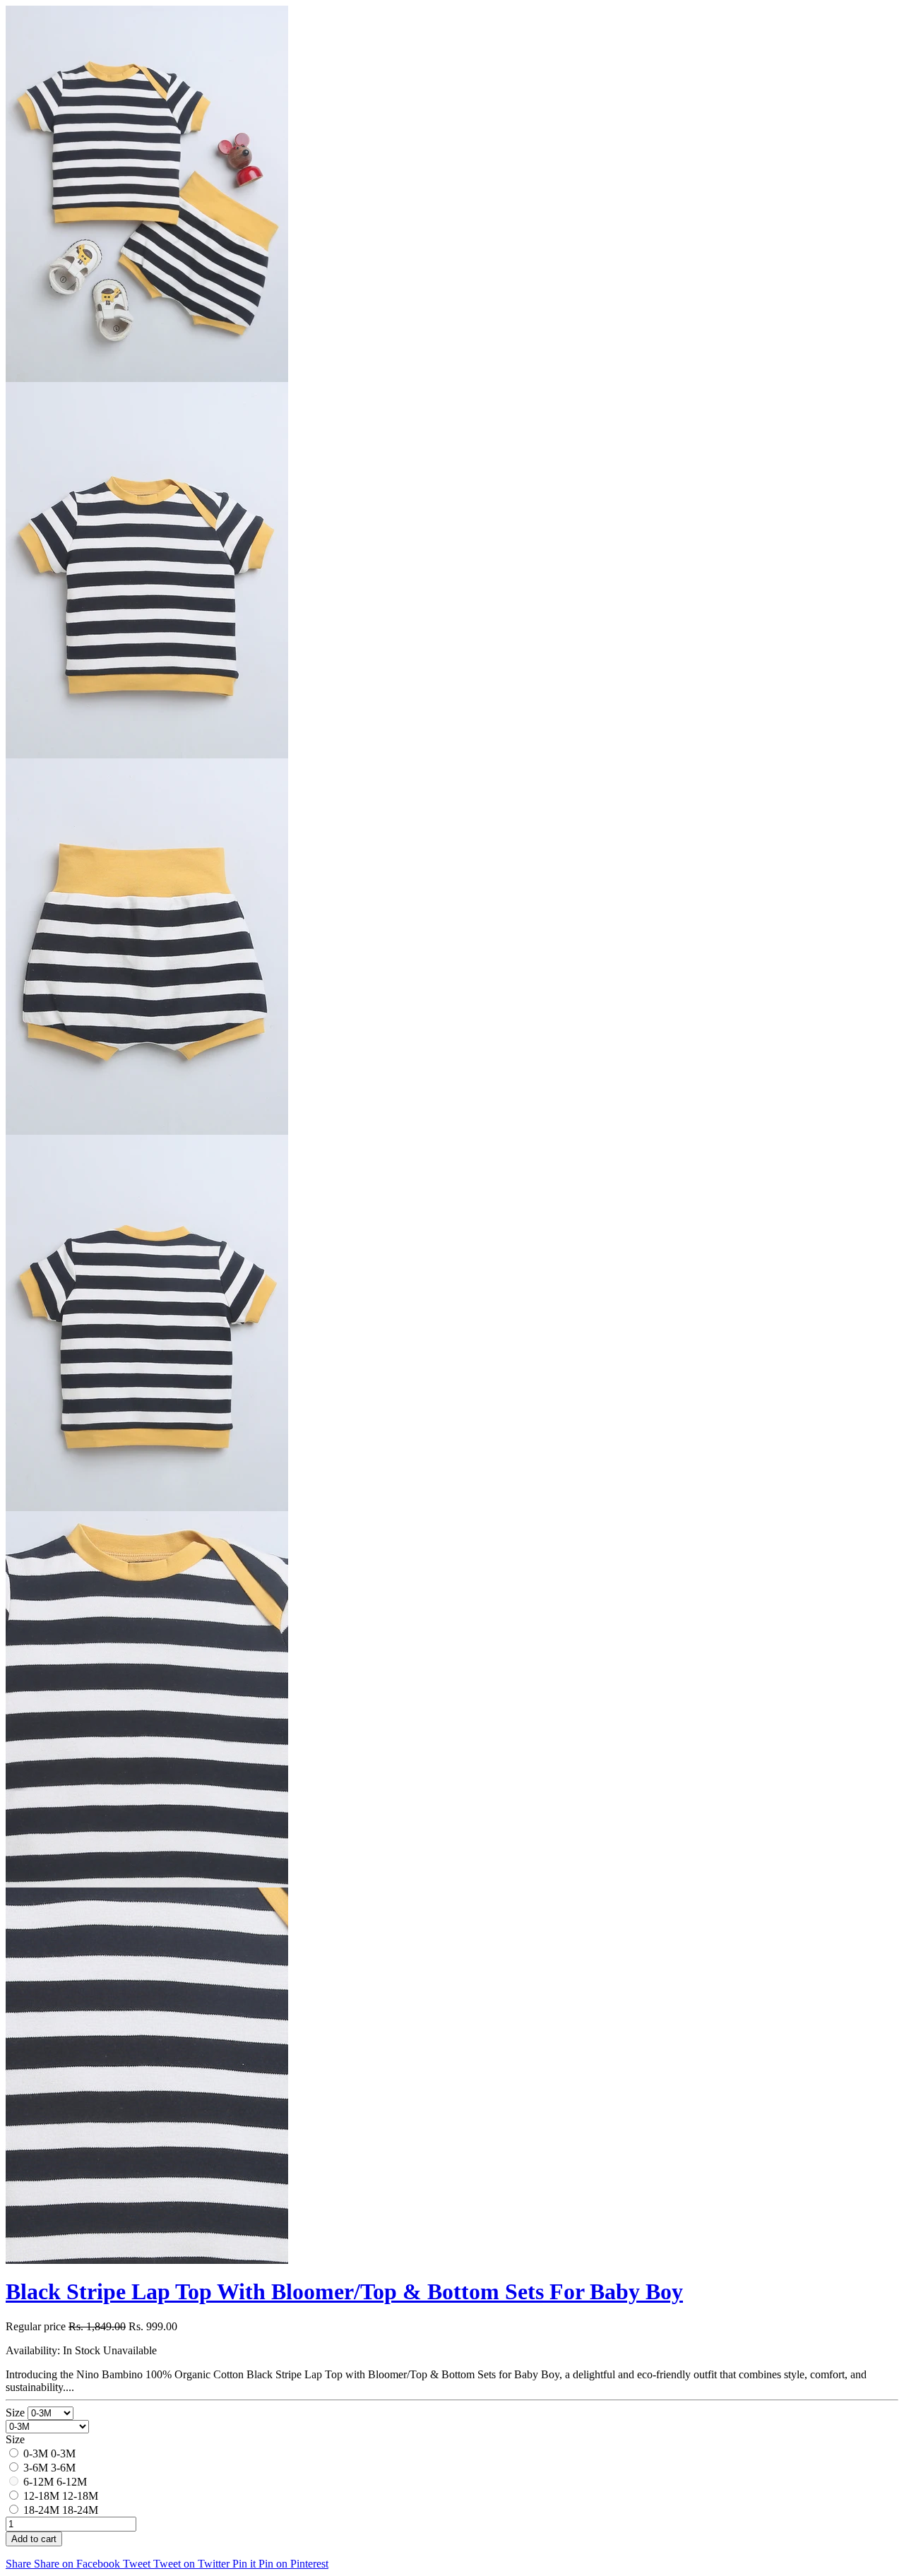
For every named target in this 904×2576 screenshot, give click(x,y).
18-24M (41, 2510)
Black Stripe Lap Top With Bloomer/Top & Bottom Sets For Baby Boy (344, 2291)
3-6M (36, 2468)
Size (17, 2413)
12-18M (41, 2496)
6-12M (38, 2482)
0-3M (36, 2453)
